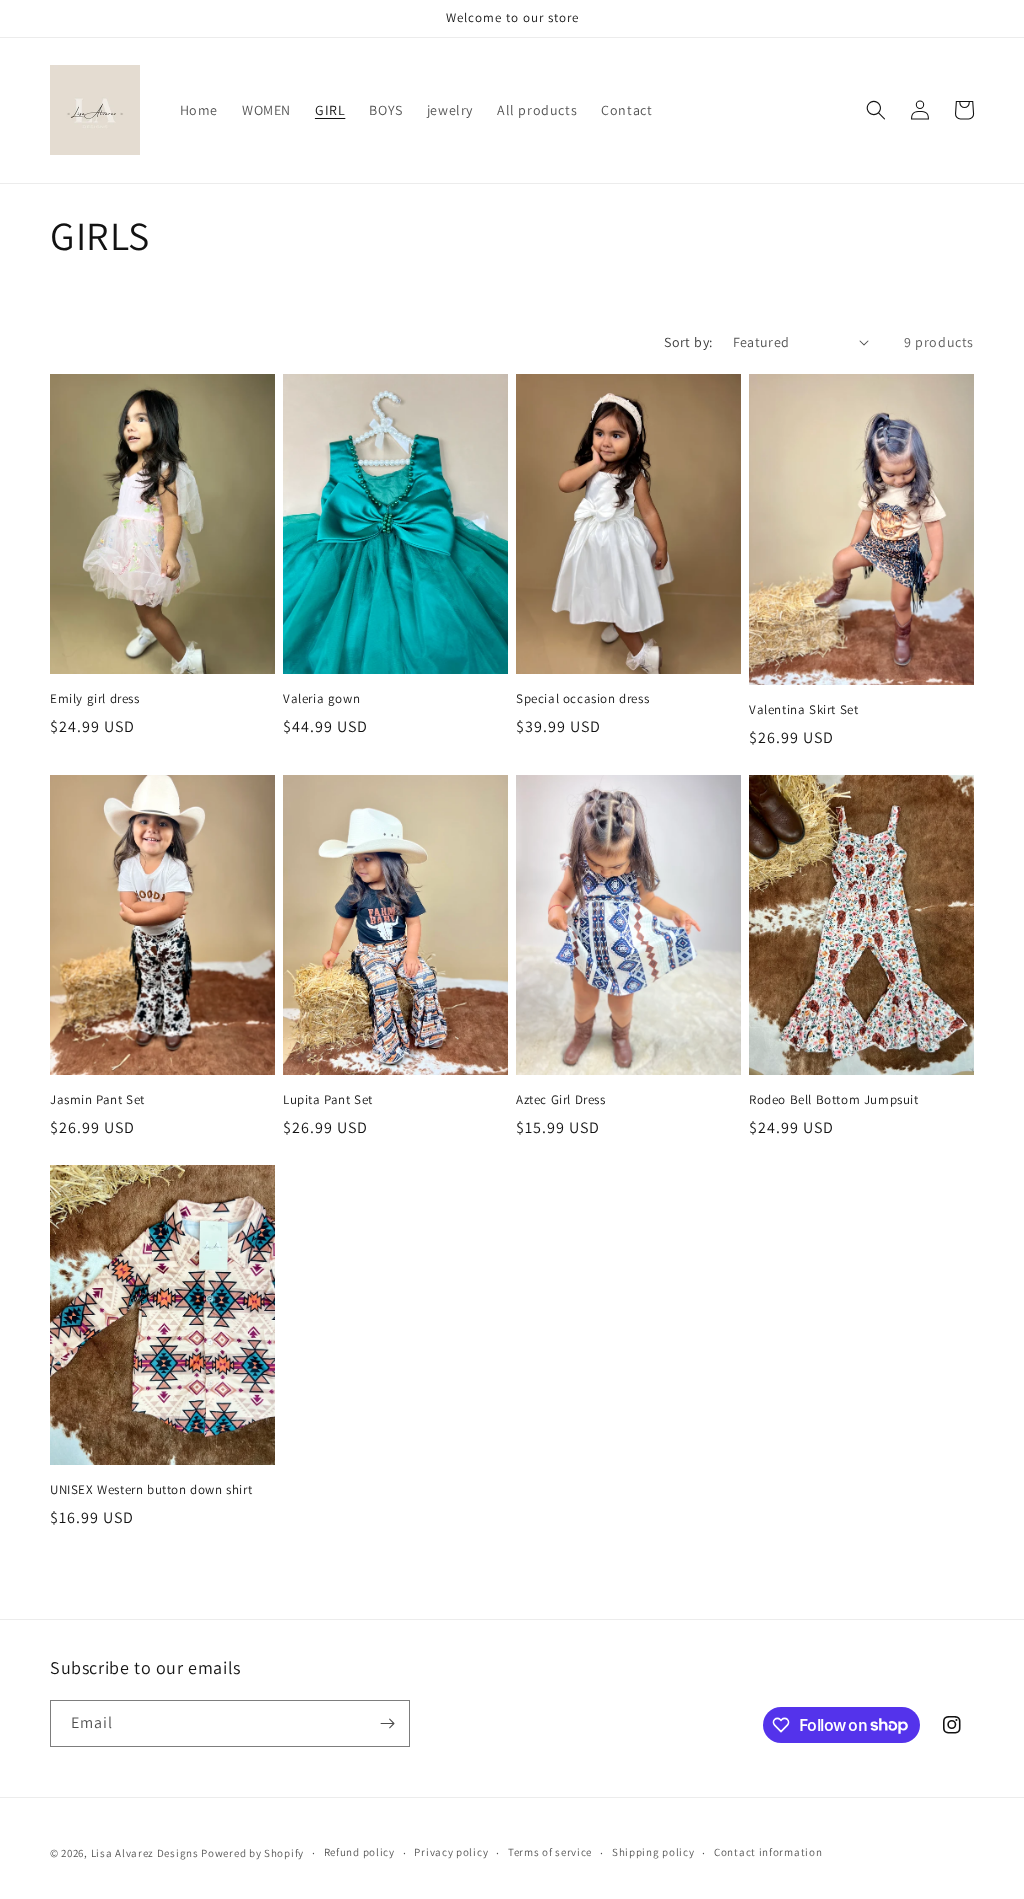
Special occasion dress (582, 699)
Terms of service (550, 1852)
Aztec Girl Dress (561, 1100)
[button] (876, 110)
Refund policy (359, 1852)
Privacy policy (451, 1852)
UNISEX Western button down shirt (151, 1490)
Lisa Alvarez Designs (145, 1853)
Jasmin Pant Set (97, 1100)
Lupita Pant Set (328, 1100)
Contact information (768, 1852)
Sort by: (688, 342)
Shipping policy (653, 1852)
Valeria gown (321, 699)
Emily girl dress (95, 699)
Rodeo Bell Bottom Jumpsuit (834, 1100)
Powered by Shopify (252, 1853)
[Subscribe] (387, 1723)
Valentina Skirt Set (803, 710)
